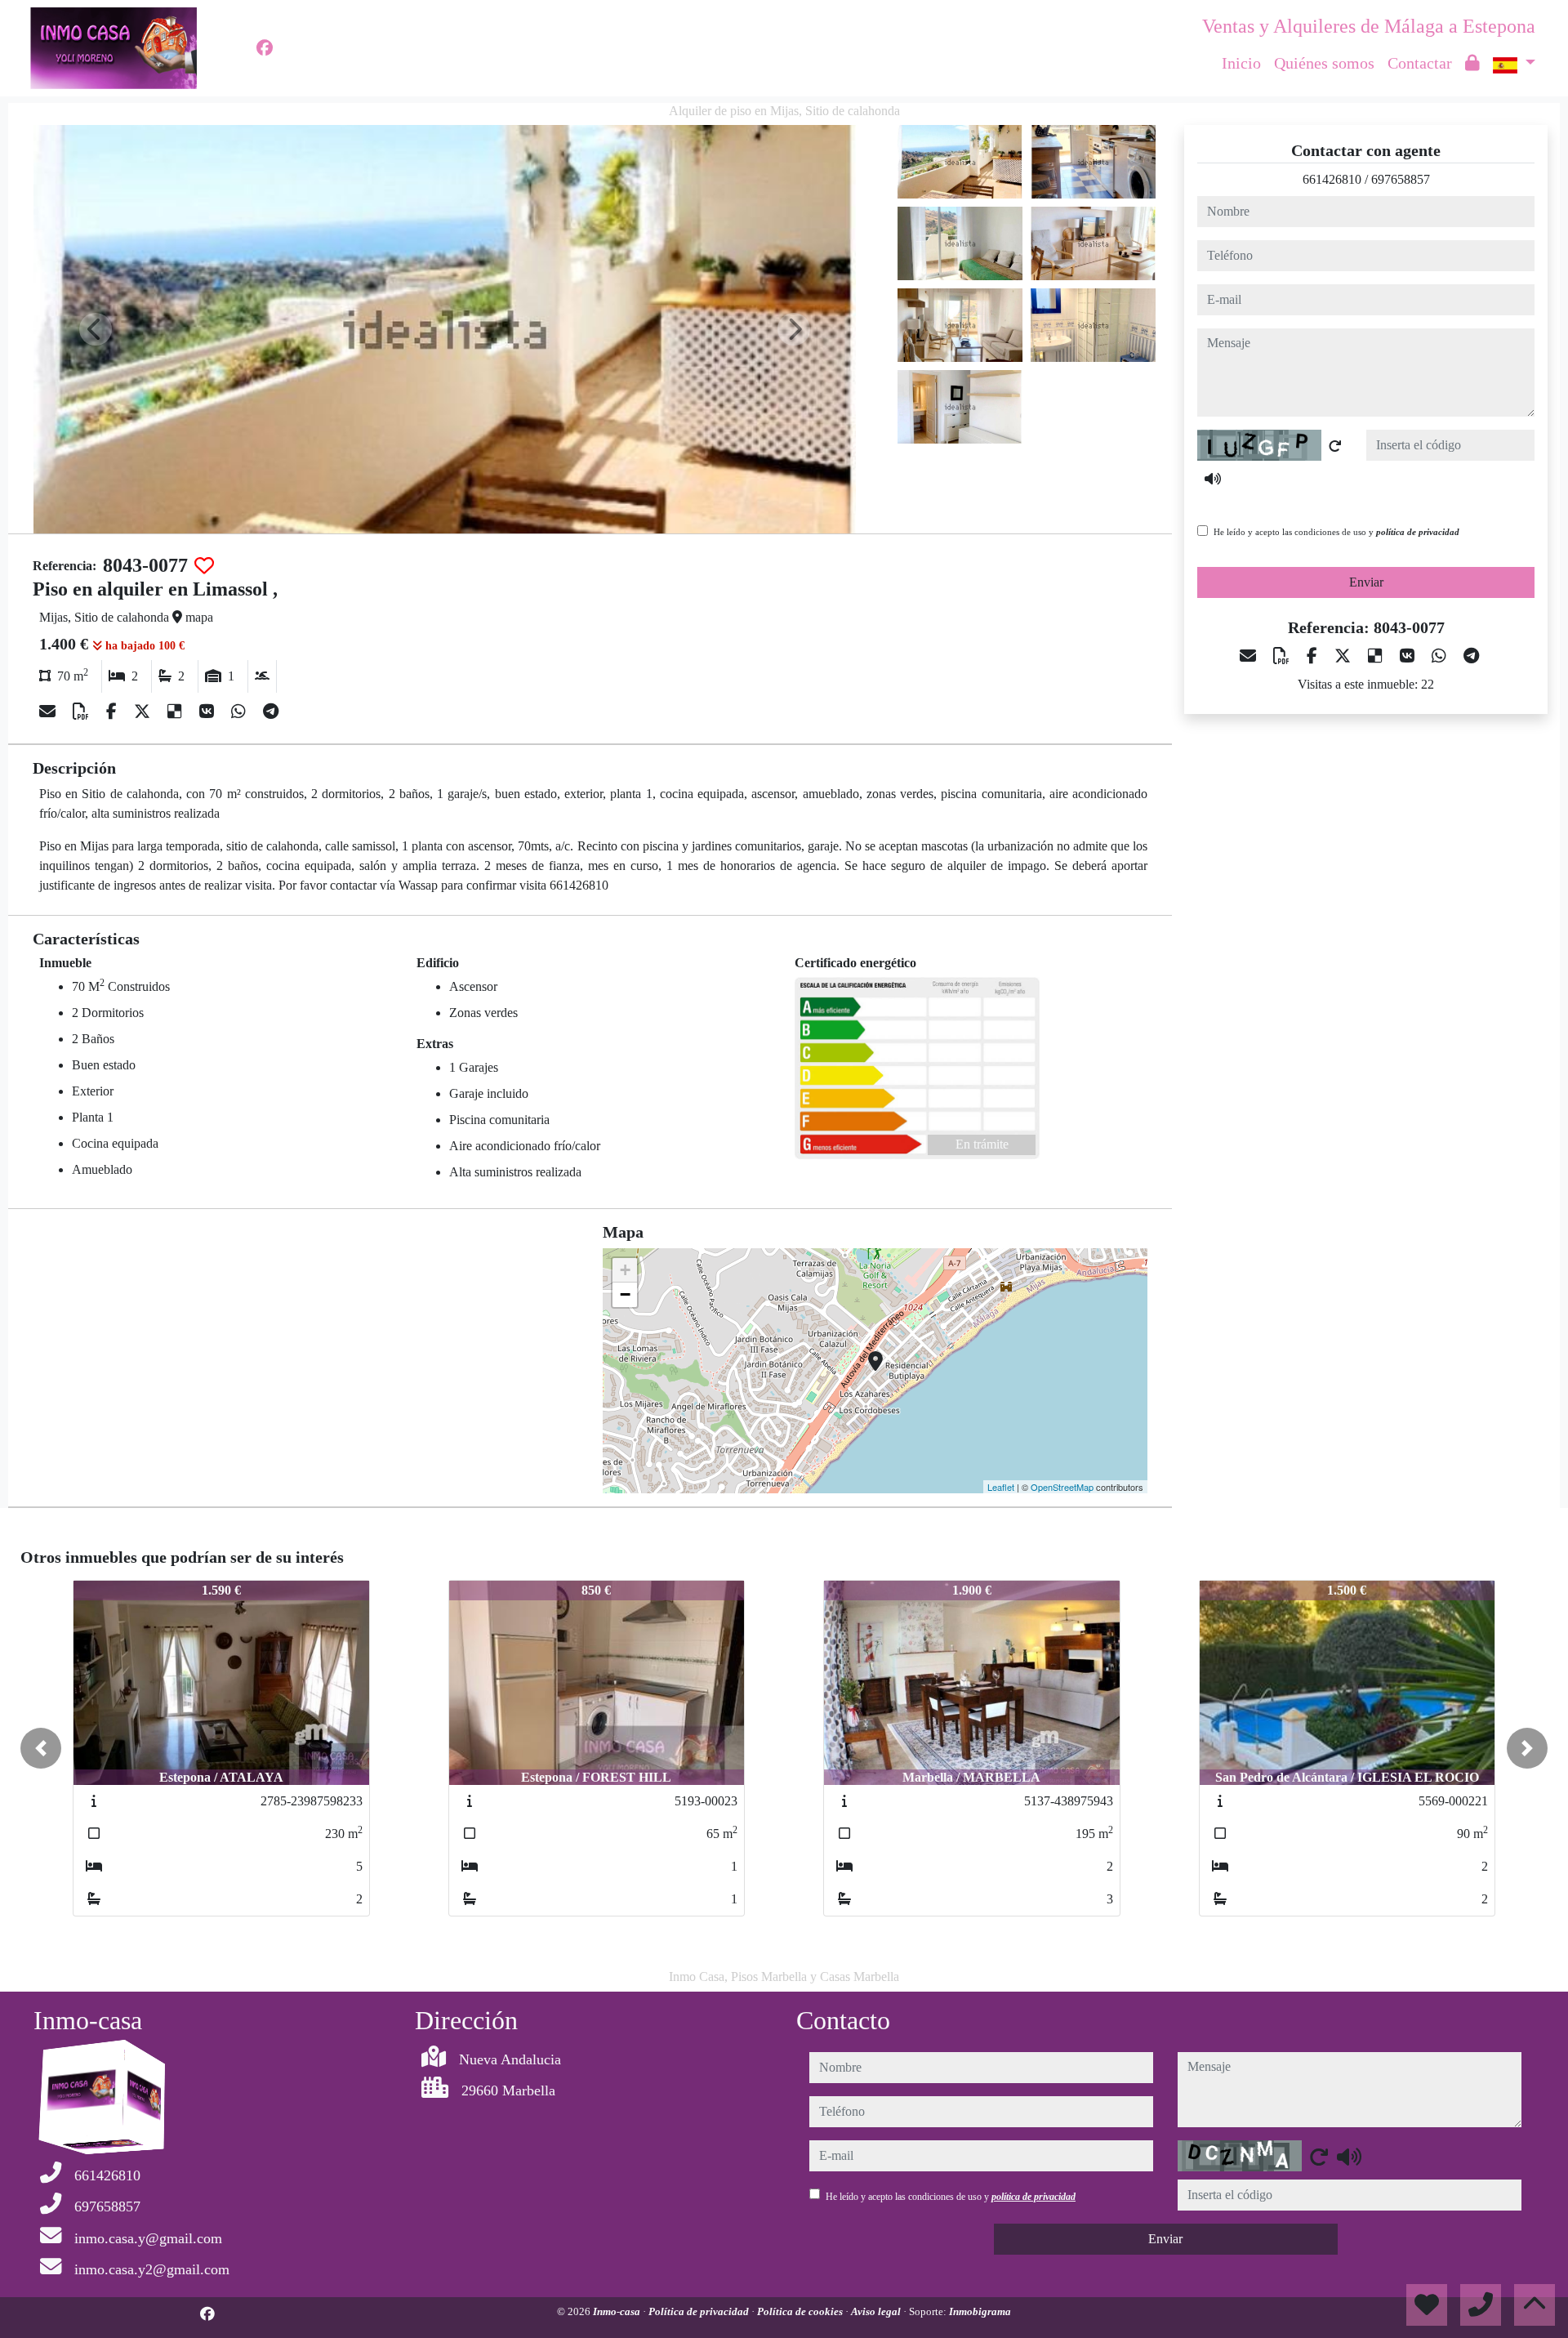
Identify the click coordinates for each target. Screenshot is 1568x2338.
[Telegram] (271, 712)
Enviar (1366, 582)
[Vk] (209, 712)
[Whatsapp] (241, 712)
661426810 (1332, 179)
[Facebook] (265, 48)
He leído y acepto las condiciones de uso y (1336, 532)
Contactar (1420, 63)
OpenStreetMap (1062, 1487)
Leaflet (1001, 1487)
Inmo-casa (618, 2311)
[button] (41, 1748)
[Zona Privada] (1472, 63)
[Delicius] (177, 712)
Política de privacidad (700, 2311)
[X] (144, 712)
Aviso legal (877, 2311)
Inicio (1241, 63)
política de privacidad (1418, 532)
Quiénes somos (1324, 63)
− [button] (625, 1294)
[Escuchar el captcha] (1213, 479)
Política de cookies (801, 2311)
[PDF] (83, 712)
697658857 (1401, 179)
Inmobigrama (980, 2311)
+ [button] (625, 1270)
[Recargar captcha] (1335, 446)
